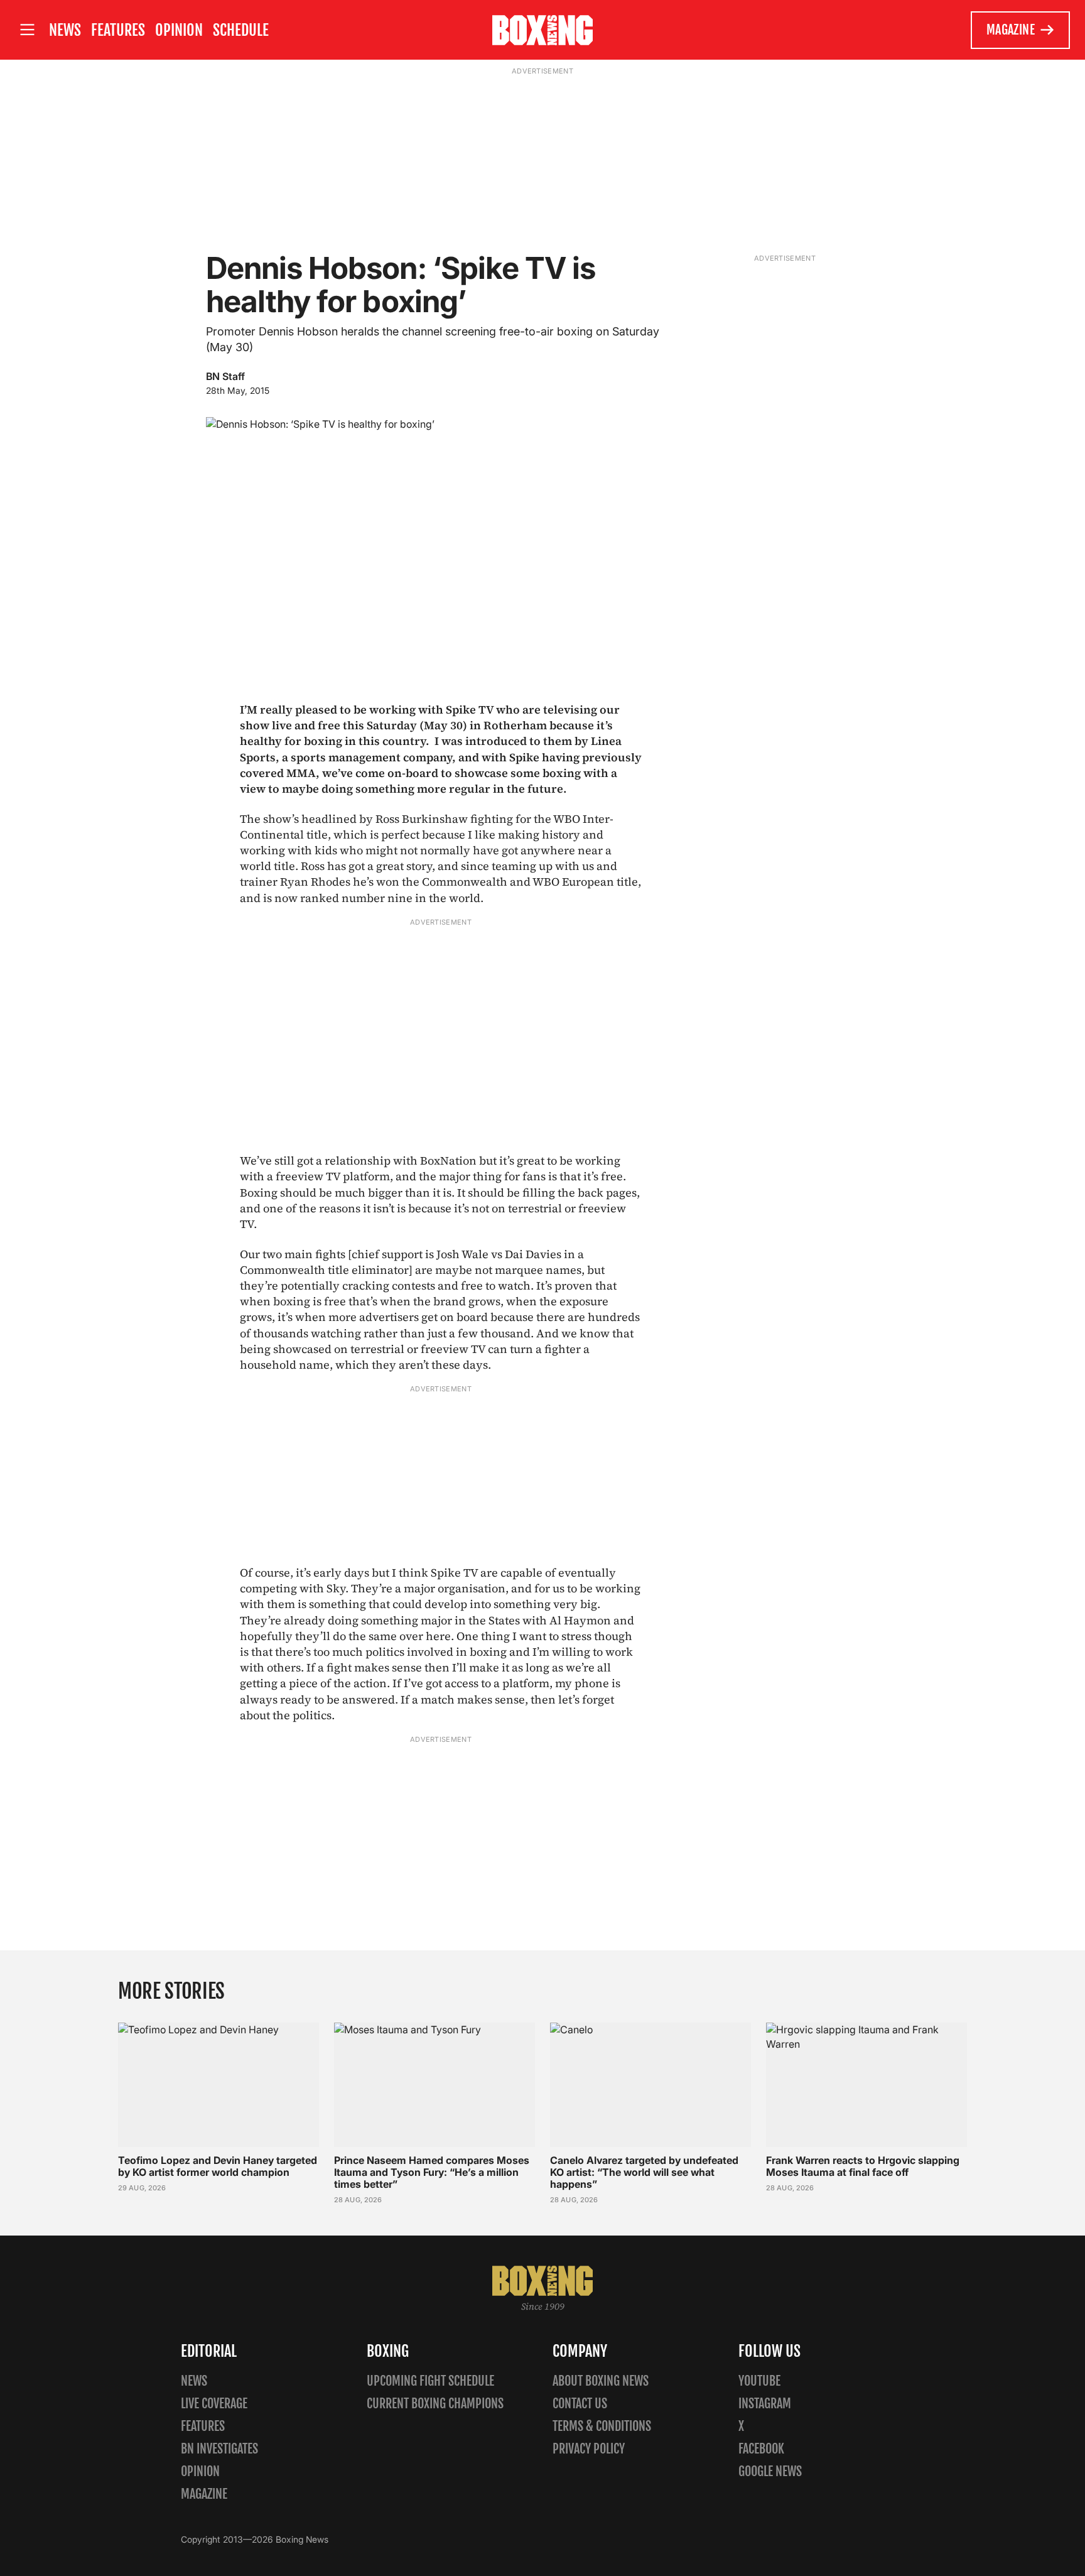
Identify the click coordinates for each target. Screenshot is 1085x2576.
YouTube (759, 2381)
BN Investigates (219, 2449)
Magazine (1011, 30)
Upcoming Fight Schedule (430, 2381)
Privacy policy (589, 2449)
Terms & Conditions (602, 2426)
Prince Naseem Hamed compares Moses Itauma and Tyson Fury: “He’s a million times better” (432, 2172)
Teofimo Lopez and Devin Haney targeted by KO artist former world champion (218, 2166)
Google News (770, 2471)
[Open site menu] (27, 30)
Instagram (765, 2404)
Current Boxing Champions (435, 2404)
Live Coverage (214, 2404)
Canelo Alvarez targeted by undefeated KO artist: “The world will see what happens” (644, 2172)
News (65, 30)
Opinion (179, 30)
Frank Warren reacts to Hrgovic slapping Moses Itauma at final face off (863, 2166)
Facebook (761, 2449)
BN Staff (225, 376)
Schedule (241, 30)
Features (118, 30)
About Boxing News (601, 2381)
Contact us (580, 2404)
